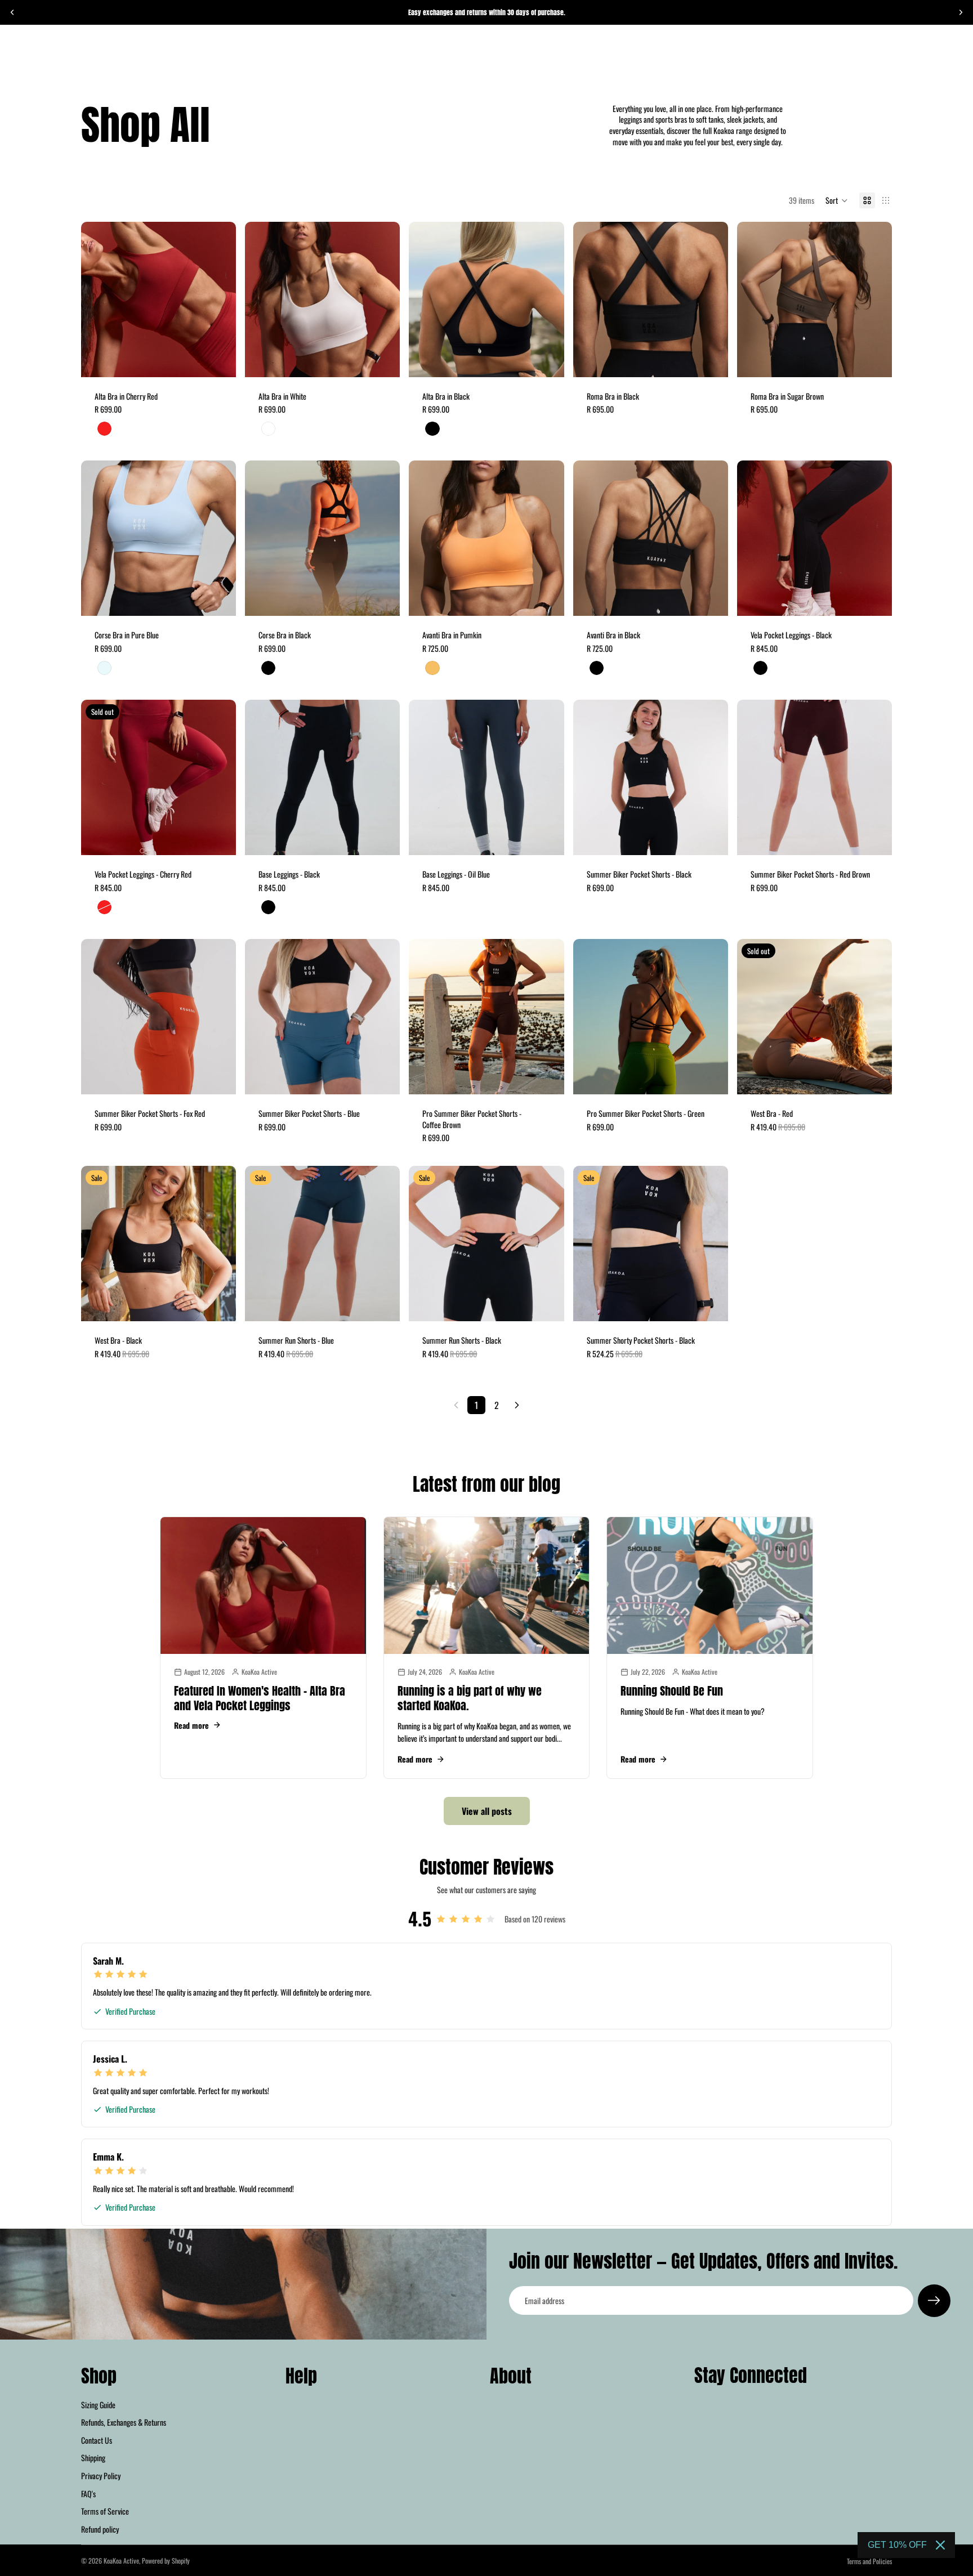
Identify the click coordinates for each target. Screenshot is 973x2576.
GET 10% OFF (897, 2545)
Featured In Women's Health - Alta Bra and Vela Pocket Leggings (260, 1698)
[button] (837, 200)
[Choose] (218, 360)
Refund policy (100, 2528)
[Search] (836, 55)
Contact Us (97, 2439)
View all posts (487, 1811)
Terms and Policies (869, 2561)
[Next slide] (961, 12)
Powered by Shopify (166, 2561)
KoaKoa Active (121, 2561)
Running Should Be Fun (672, 1691)
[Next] (517, 1405)
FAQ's (88, 2493)
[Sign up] (934, 2301)
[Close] (940, 2545)
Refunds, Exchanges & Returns (124, 2422)
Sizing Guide (98, 2404)
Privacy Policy (101, 2476)
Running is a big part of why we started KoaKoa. (470, 1698)
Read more (191, 1725)
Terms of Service (105, 2511)
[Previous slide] (12, 12)
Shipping (93, 2458)
